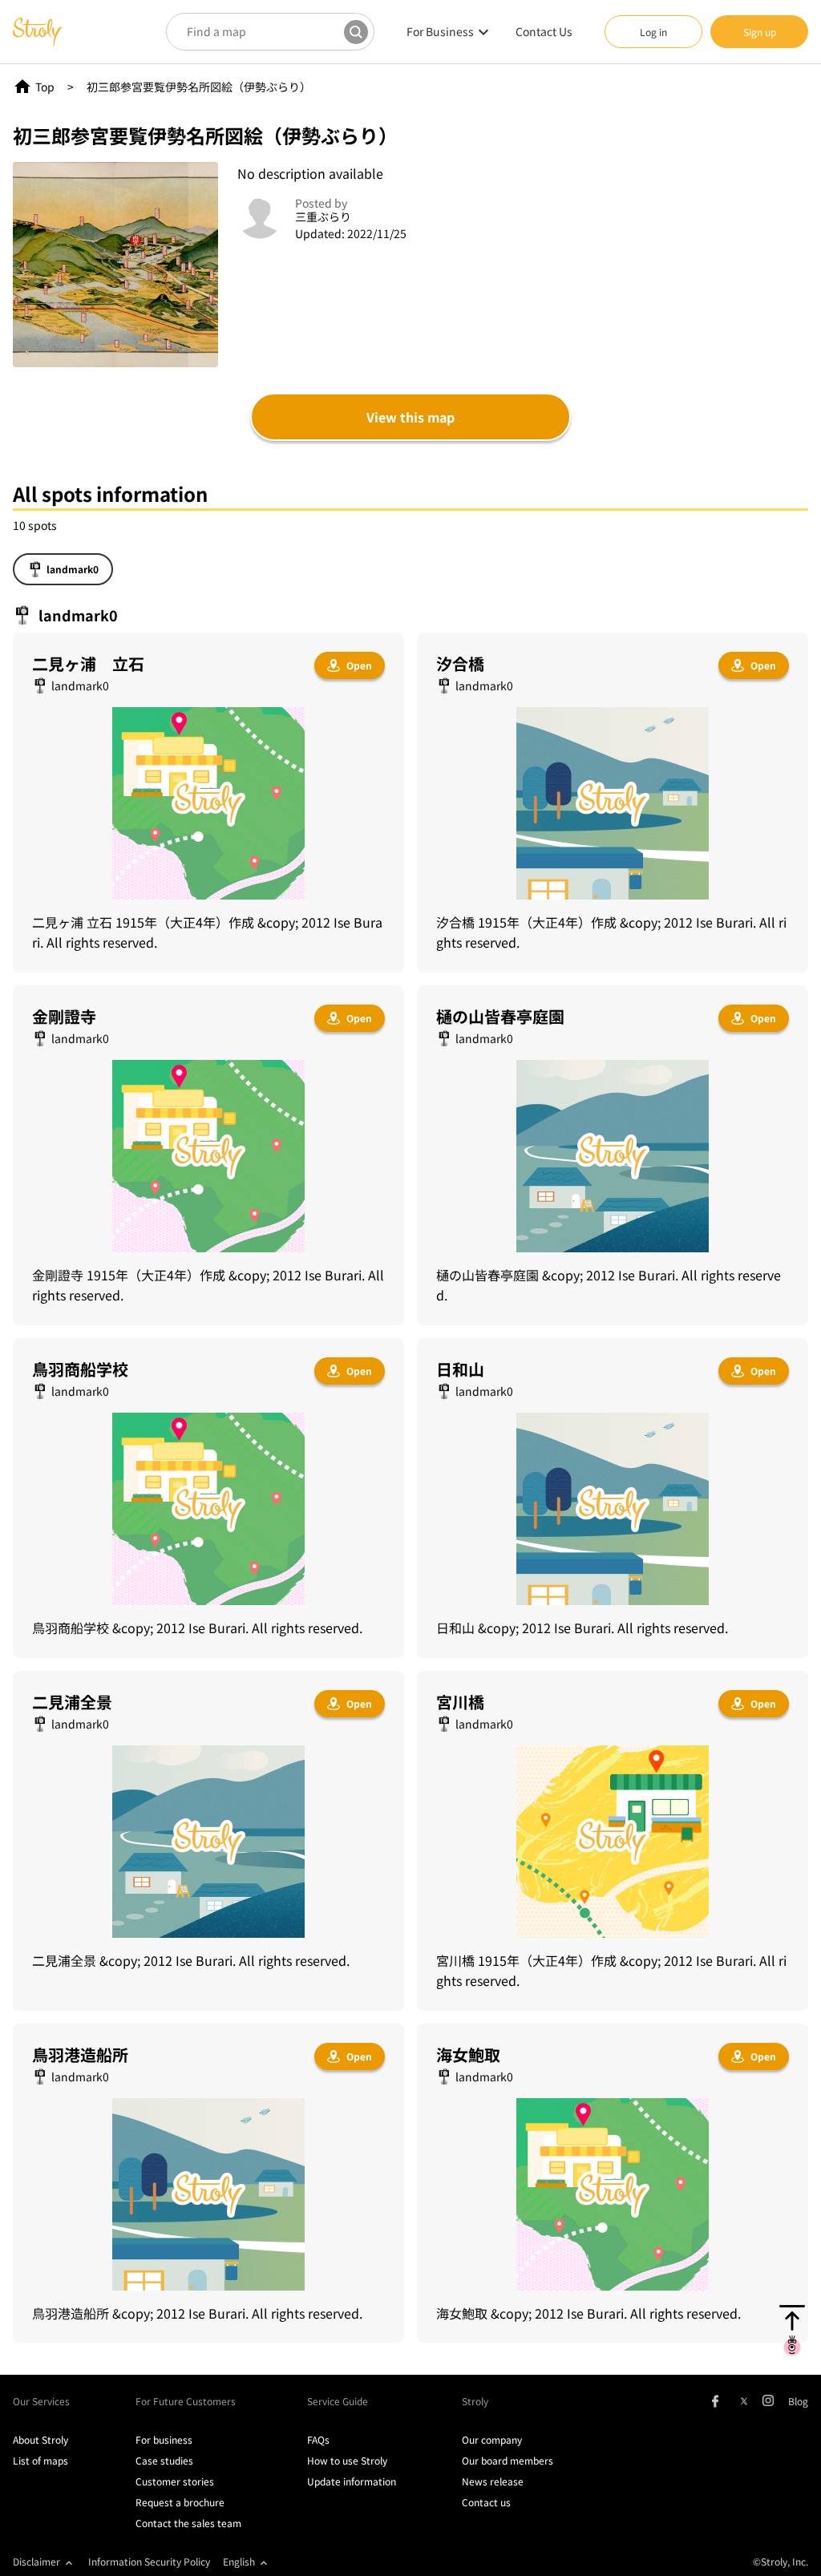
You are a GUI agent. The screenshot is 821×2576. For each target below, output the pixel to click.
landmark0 (73, 569)
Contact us (486, 2502)
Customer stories (175, 2481)
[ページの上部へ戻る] (792, 2330)
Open (359, 665)
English (239, 2561)
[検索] (356, 32)
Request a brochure (180, 2502)
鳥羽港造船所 (80, 2054)
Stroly (475, 2401)
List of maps (40, 2460)
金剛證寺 (64, 1016)
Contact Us (544, 31)
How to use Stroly (347, 2460)
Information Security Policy (149, 2561)
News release (493, 2481)
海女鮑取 (468, 2054)
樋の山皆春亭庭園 (500, 1016)
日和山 (460, 1369)
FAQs (318, 2439)
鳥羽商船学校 (80, 1369)
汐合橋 (460, 663)
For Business (440, 31)
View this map (410, 417)
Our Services (41, 2401)
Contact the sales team (188, 2523)
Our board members (508, 2460)
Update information (352, 2481)
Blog (798, 2401)
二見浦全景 (72, 1702)
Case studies (164, 2460)
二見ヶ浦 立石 (88, 663)
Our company (492, 2439)
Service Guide (338, 2401)
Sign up (760, 32)
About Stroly (40, 2439)
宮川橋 (460, 1702)
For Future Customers (186, 2401)
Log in (653, 32)
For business (164, 2439)
